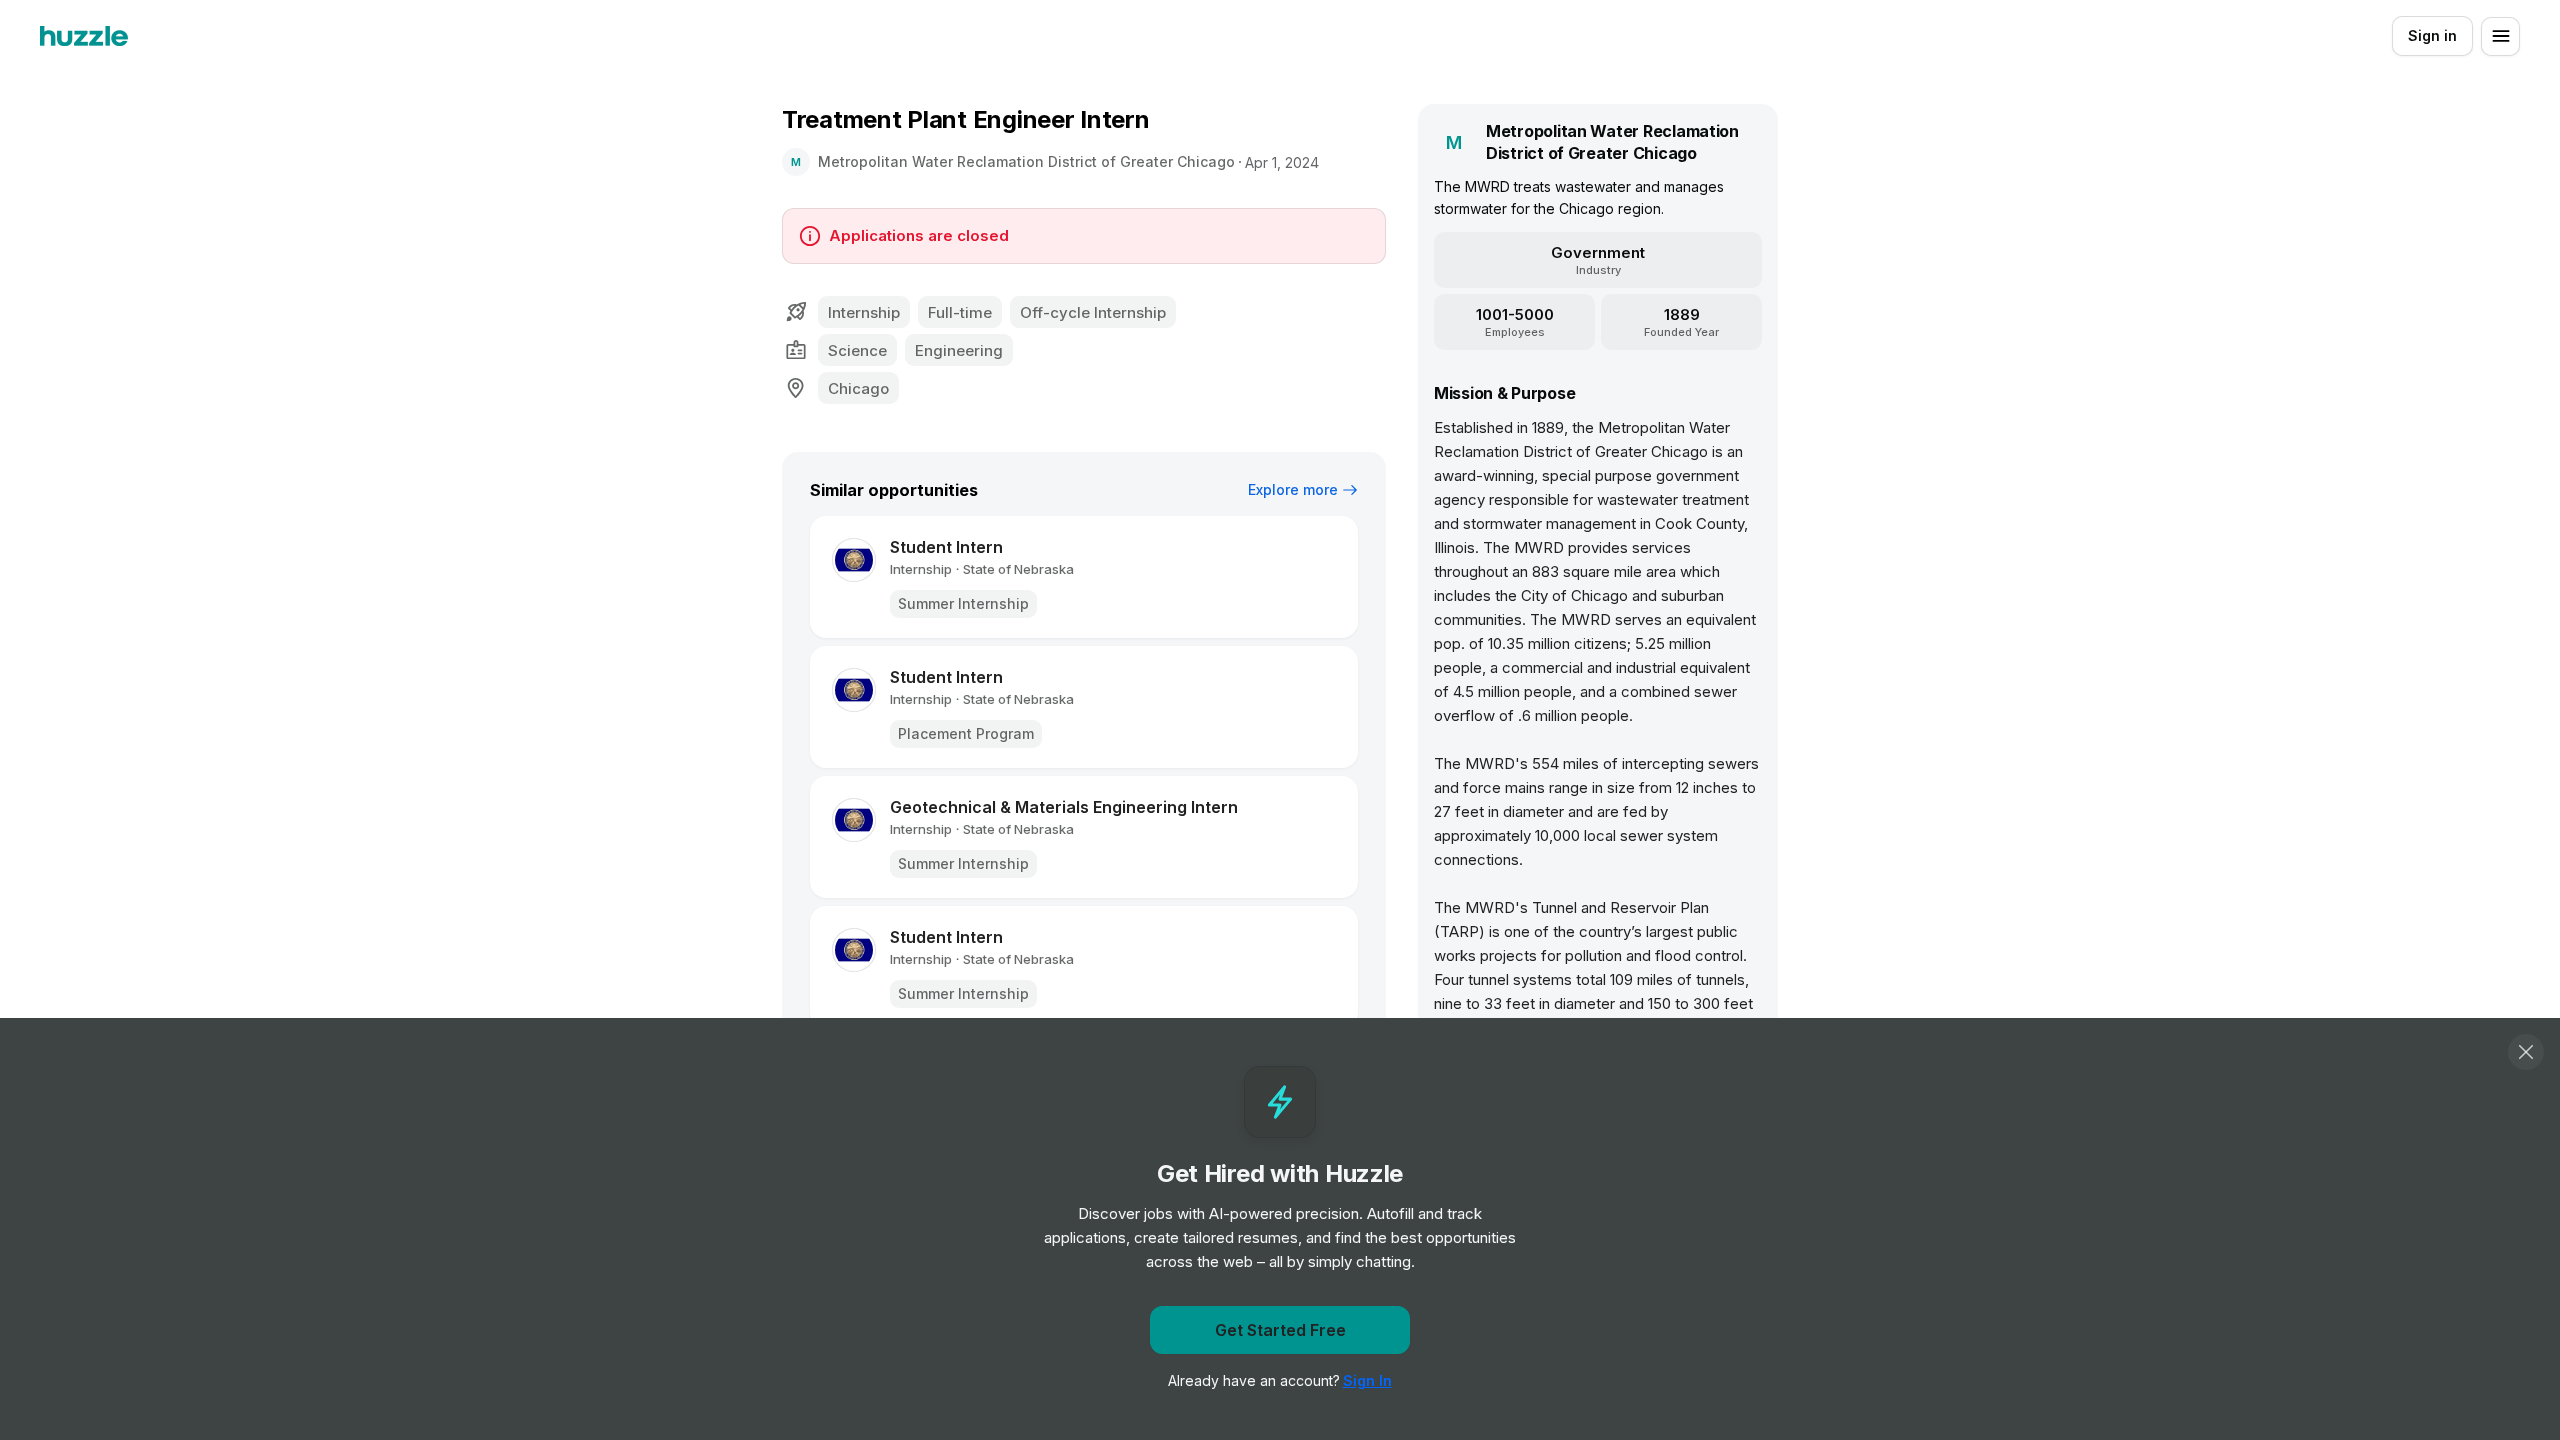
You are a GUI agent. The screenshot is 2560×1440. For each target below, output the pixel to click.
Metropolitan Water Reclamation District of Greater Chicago (1026, 161)
